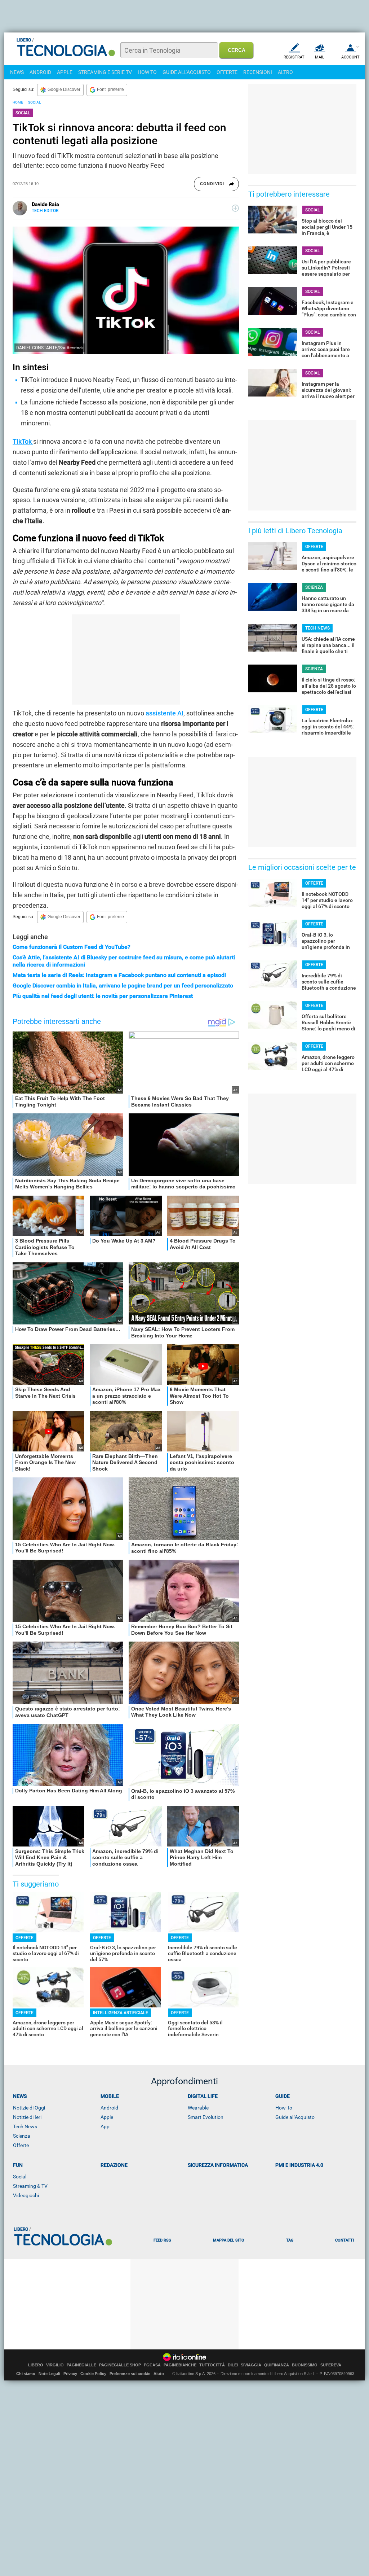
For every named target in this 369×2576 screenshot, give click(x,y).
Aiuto (159, 2374)
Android (109, 2108)
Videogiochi (26, 2195)
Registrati (295, 57)
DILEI (233, 2365)
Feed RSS (162, 2240)
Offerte (21, 2145)
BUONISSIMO (305, 2365)
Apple (107, 2117)
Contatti (344, 2240)
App (105, 2126)
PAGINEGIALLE (81, 2365)
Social (20, 2177)
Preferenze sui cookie (130, 2374)
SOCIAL (34, 102)
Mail (320, 57)
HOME (18, 102)
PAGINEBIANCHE (180, 2365)
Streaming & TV (30, 2186)
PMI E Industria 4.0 (299, 2165)
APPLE (65, 72)
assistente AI (165, 713)
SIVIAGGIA (251, 2365)
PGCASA (152, 2365)
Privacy (70, 2374)
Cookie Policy (93, 2374)
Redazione (114, 2165)
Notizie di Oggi (29, 2108)
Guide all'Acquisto (295, 2117)
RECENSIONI (258, 72)
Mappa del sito (229, 2240)
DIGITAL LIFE (203, 2096)
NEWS (17, 72)
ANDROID (40, 72)
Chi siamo (26, 2374)
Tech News (25, 2126)
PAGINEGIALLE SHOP (120, 2365)
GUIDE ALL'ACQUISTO (187, 72)
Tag (290, 2240)
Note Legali (49, 2374)
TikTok (23, 441)
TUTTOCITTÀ (212, 2365)
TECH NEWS (317, 628)
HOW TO (147, 72)
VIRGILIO (55, 2365)
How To (284, 2108)
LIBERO (36, 2365)
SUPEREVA (331, 2365)
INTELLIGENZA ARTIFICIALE (121, 2013)
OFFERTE (227, 72)
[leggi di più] (235, 208)
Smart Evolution (206, 2117)
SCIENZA (314, 587)
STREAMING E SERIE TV (105, 72)
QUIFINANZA (277, 2365)
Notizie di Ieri (27, 2117)
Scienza (22, 2136)
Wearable (198, 2108)
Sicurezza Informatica (218, 2165)
